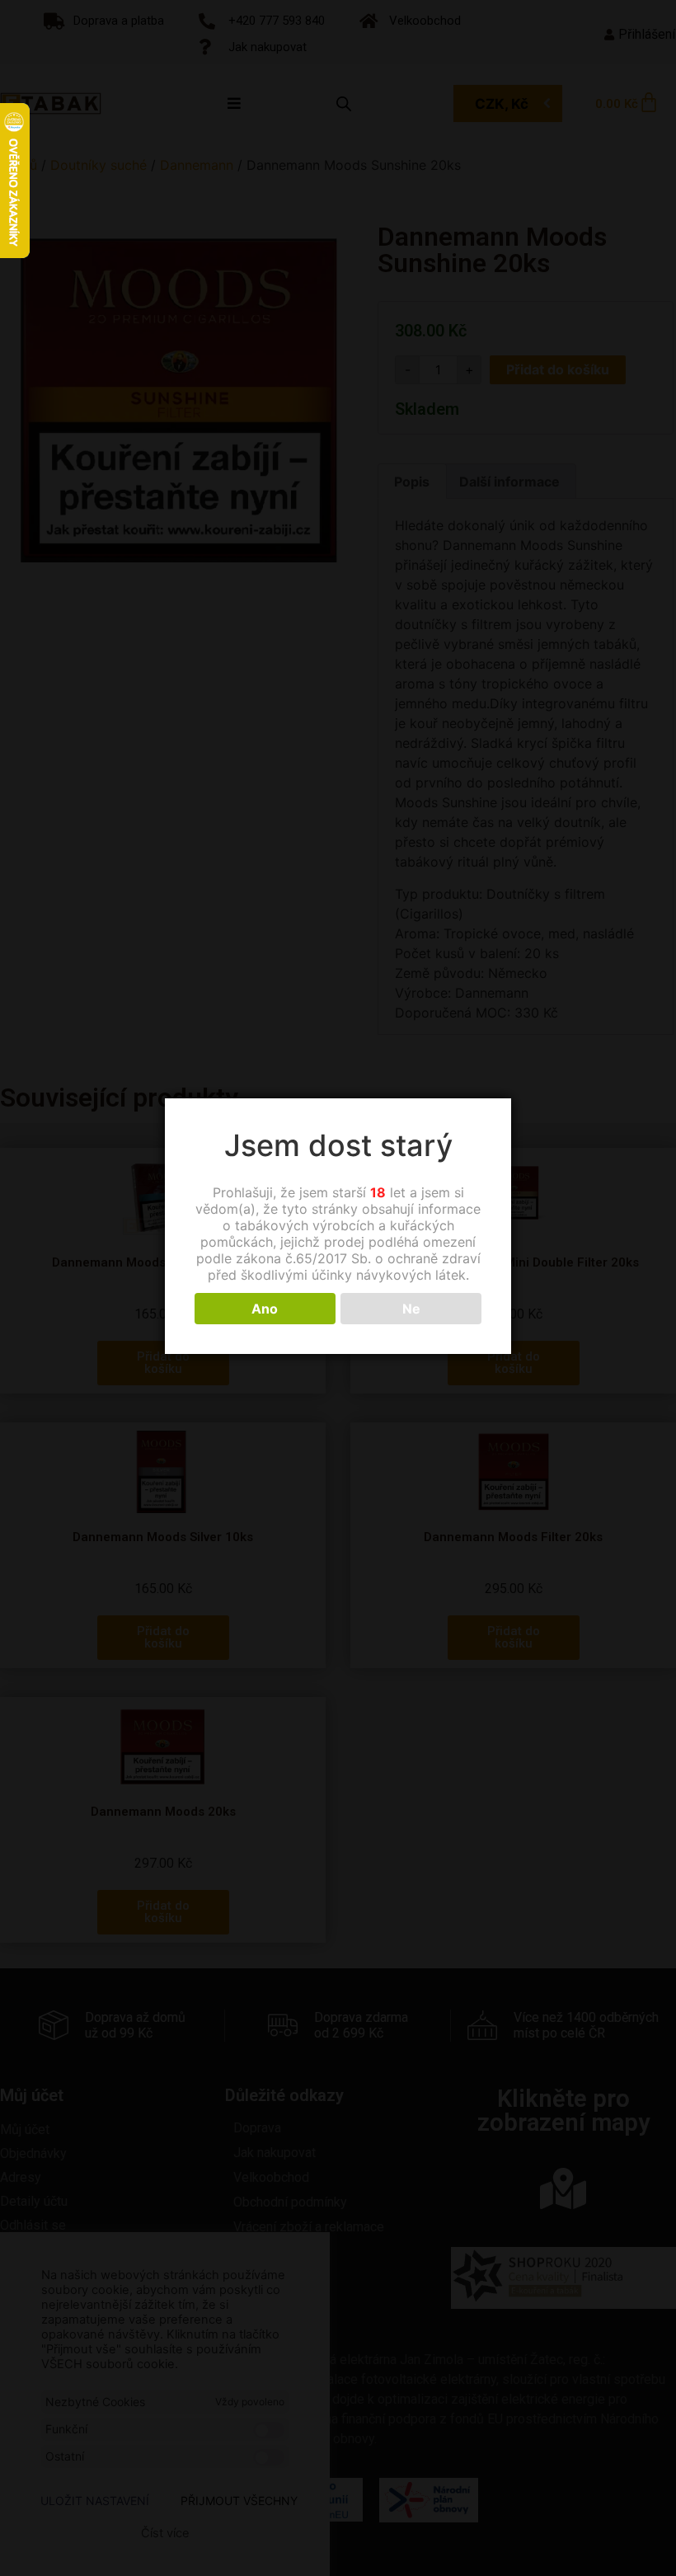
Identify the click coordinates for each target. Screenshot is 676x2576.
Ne (411, 1309)
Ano (265, 1309)
